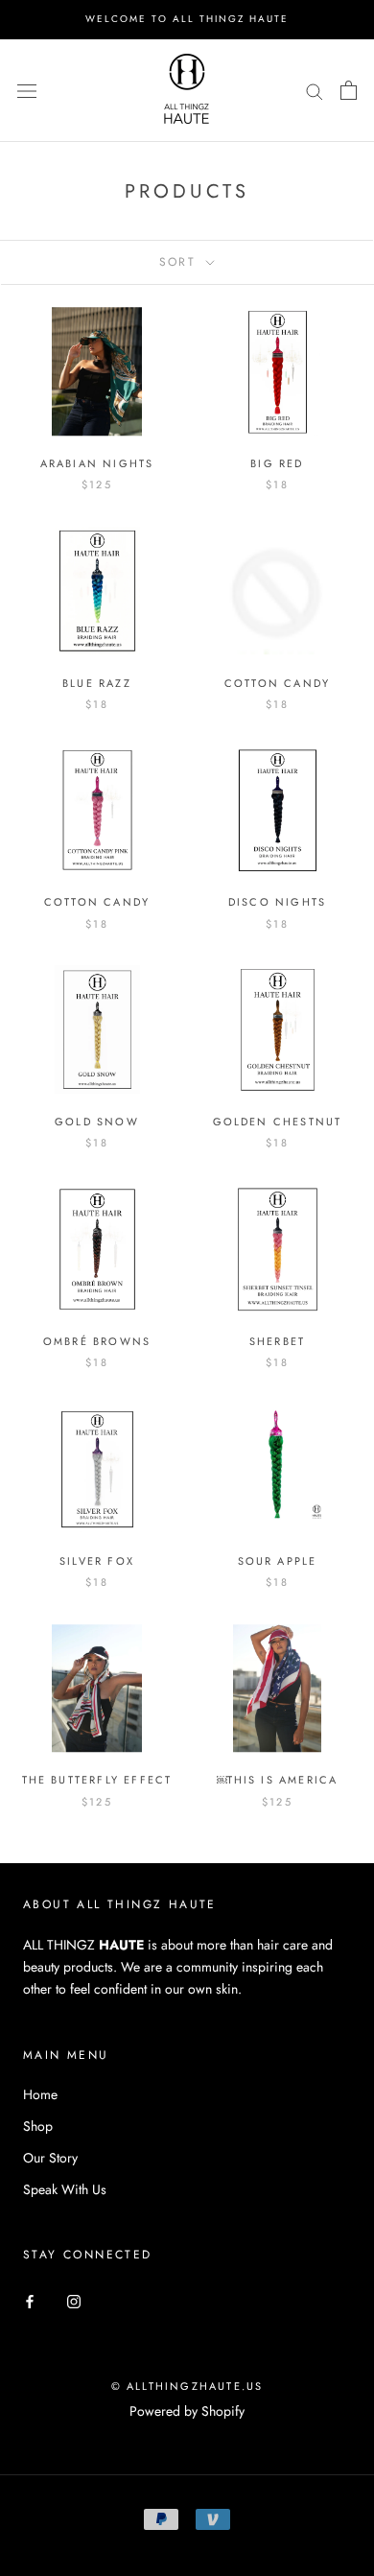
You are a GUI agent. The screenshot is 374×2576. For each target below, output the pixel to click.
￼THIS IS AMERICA (278, 1780)
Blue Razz (97, 683)
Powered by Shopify (187, 2411)
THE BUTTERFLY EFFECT (97, 1780)
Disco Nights (277, 902)
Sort (181, 262)
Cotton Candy (277, 683)
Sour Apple (278, 1561)
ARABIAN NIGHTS (97, 463)
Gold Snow (97, 1122)
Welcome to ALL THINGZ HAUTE (187, 19)
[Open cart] (349, 90)
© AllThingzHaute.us (187, 2386)
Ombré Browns (97, 1341)
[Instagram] (74, 2300)
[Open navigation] (27, 90)
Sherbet (277, 1341)
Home (40, 2094)
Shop (38, 2126)
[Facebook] (30, 2300)
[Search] (315, 90)
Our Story (50, 2158)
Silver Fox (97, 1561)
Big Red (277, 463)
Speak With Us (65, 2189)
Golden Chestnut (278, 1122)
